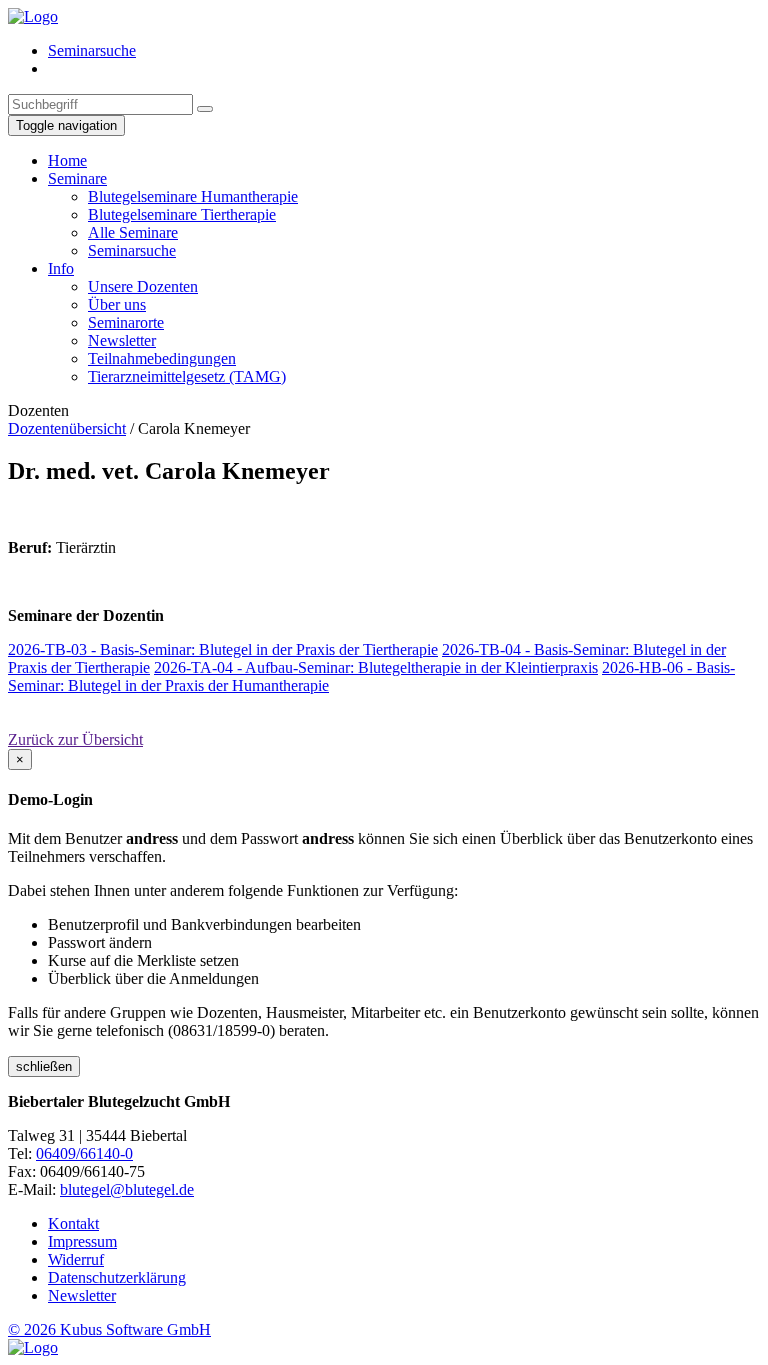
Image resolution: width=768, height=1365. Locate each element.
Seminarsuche (92, 50)
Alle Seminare (133, 232)
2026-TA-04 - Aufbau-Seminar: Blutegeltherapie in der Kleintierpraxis (376, 667)
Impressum (82, 1241)
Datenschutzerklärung (117, 1277)
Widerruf (76, 1259)
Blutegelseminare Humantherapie (193, 196)
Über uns (117, 304)
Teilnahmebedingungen (162, 358)
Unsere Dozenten (143, 286)
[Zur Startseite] (33, 16)
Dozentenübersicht (67, 428)
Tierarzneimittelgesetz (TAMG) (187, 376)
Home (67, 160)
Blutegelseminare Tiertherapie (182, 214)
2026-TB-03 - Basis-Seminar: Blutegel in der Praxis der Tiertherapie (223, 649)
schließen (44, 1066)
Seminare (77, 178)
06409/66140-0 (84, 1153)
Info (61, 268)
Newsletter (122, 340)
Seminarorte (126, 322)
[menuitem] (404, 51)
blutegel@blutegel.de (127, 1189)
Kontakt (73, 1223)
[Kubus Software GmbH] (33, 1347)
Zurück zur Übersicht (75, 739)
